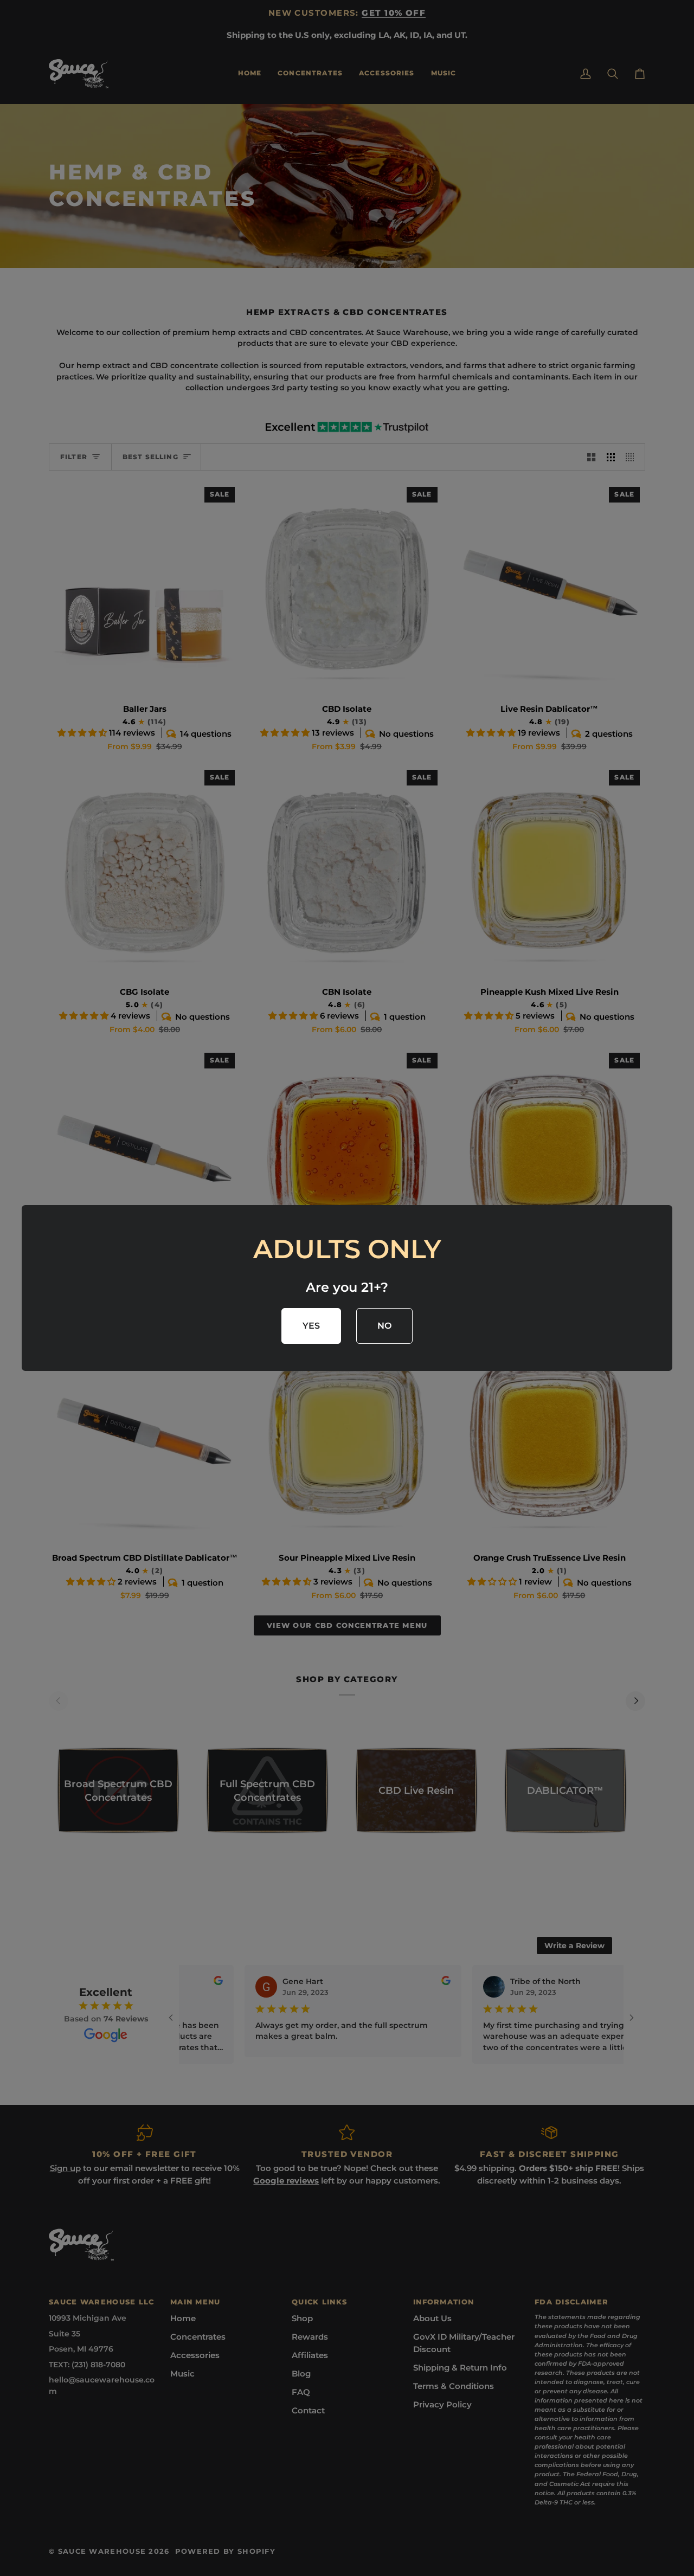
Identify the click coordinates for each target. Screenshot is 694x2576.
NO (385, 1326)
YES (311, 1326)
